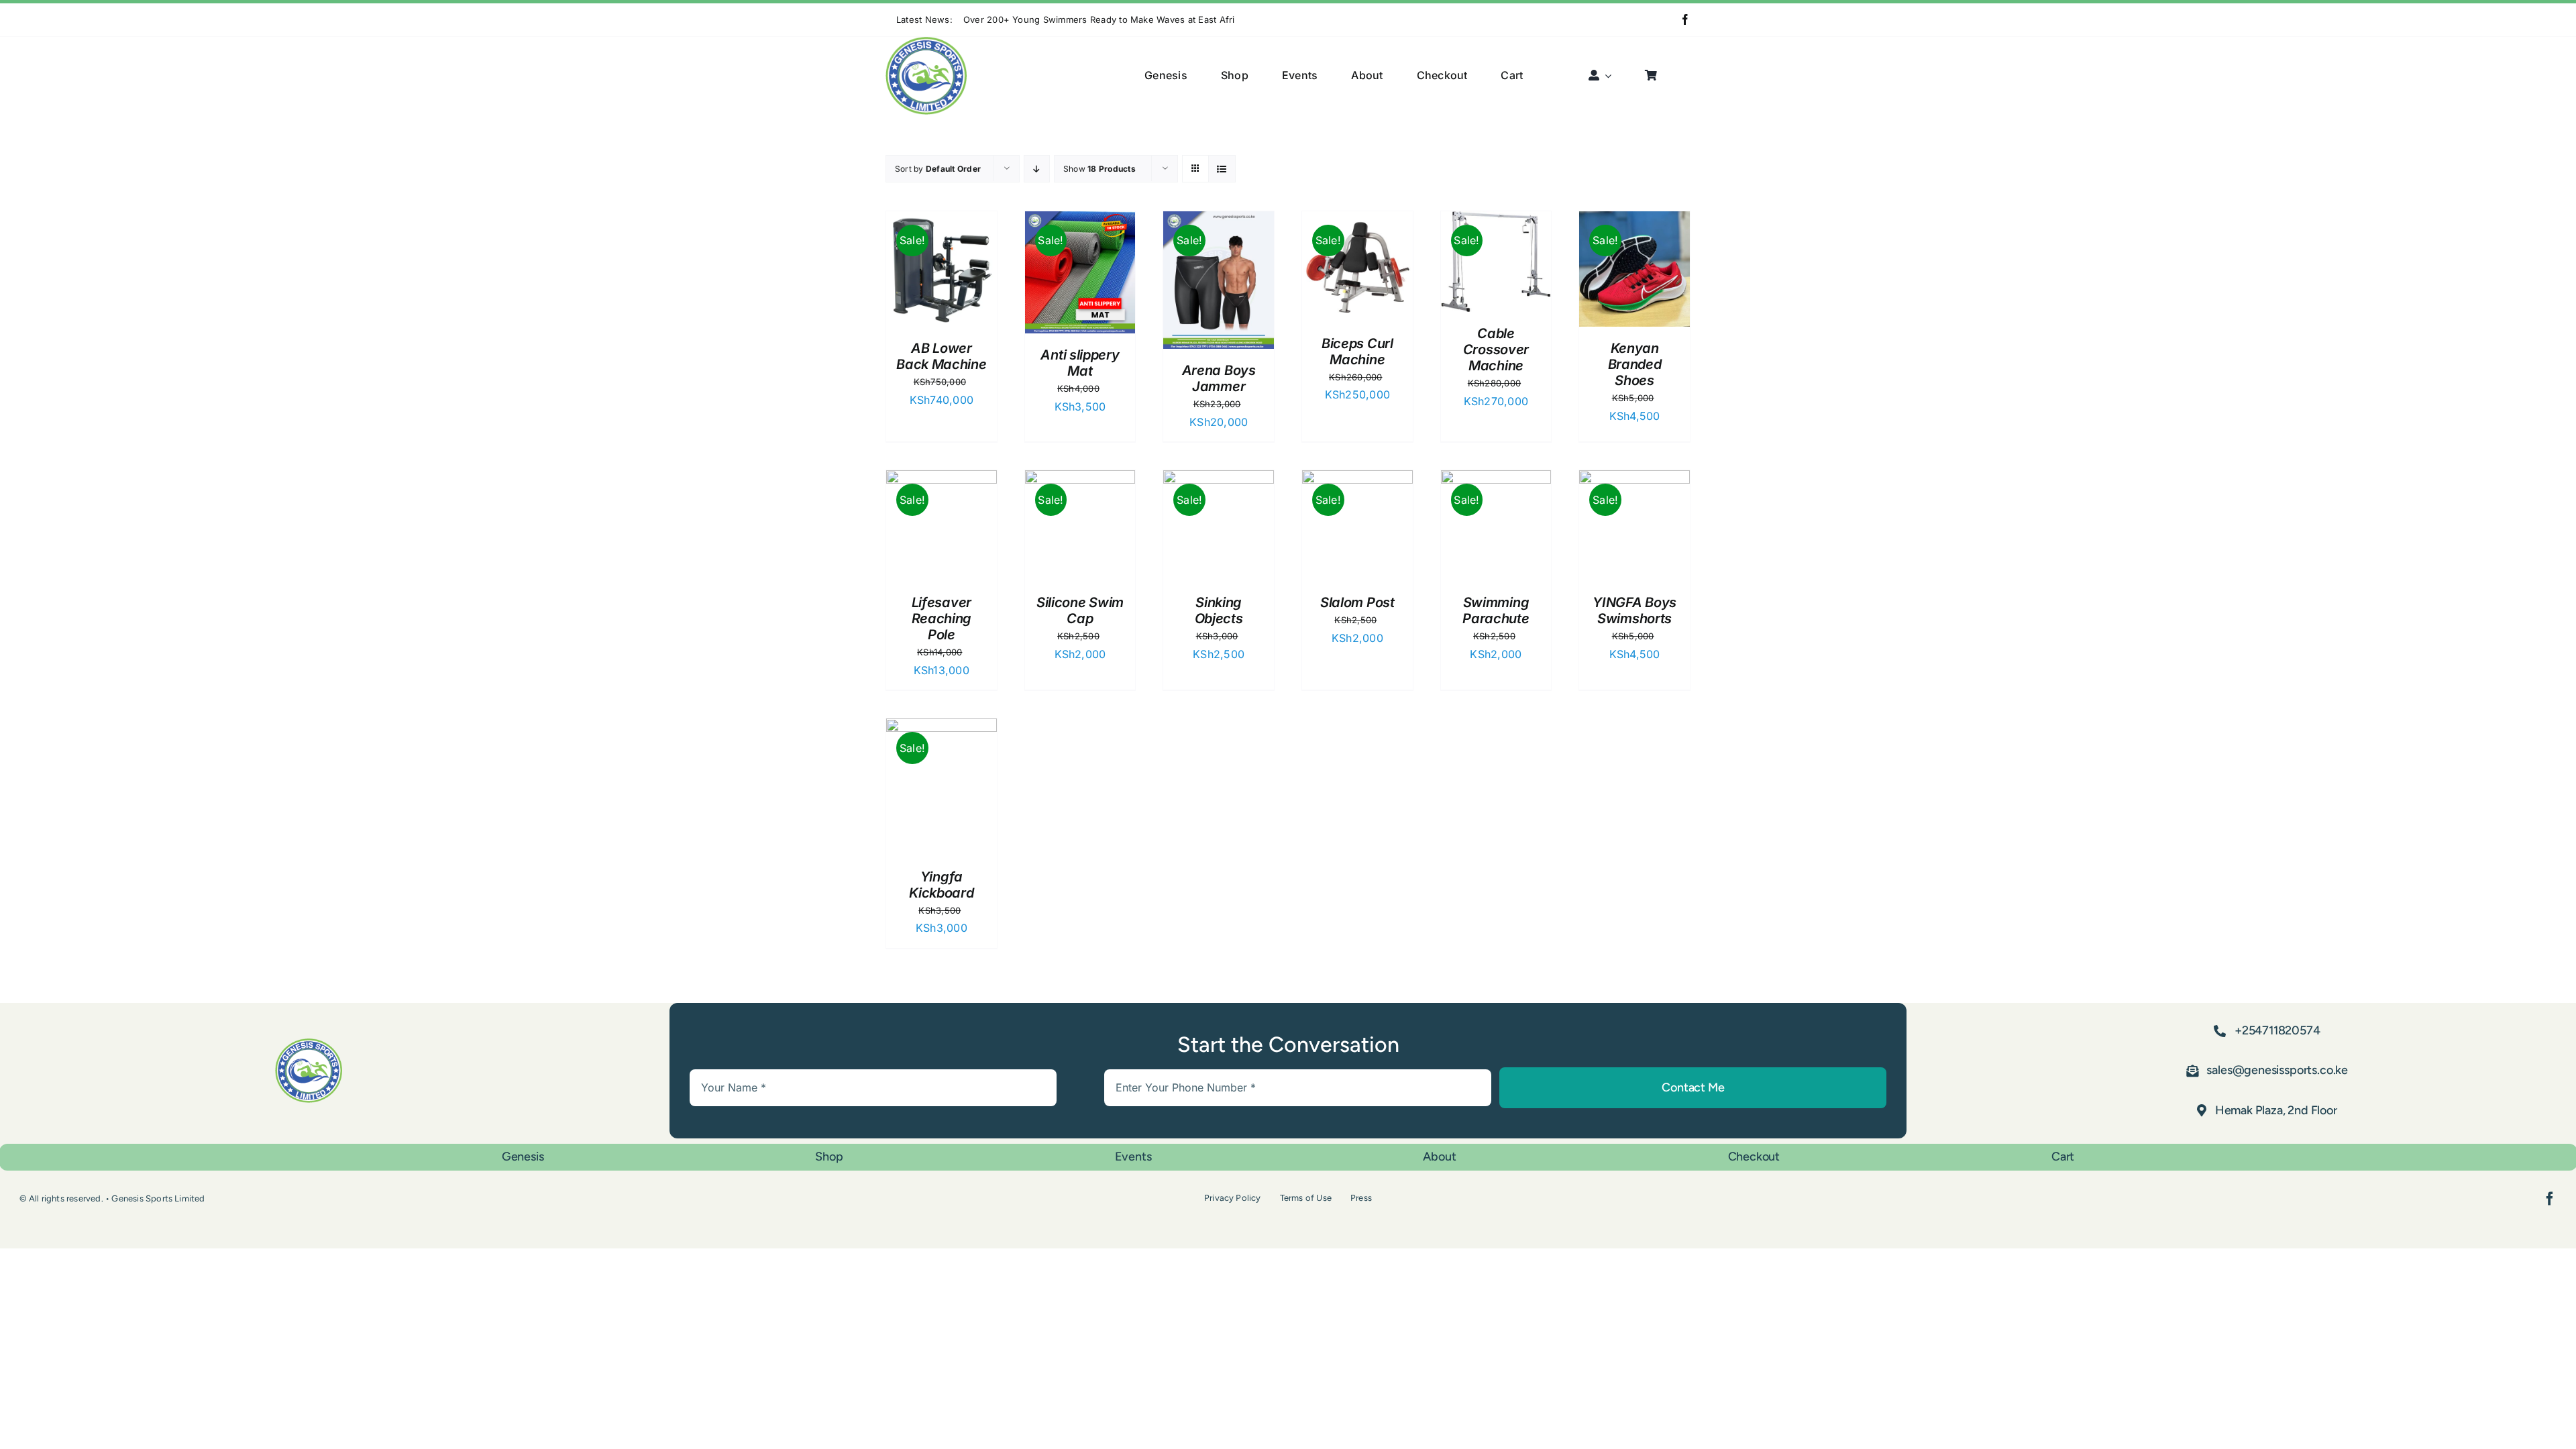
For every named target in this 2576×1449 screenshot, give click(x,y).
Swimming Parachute (1496, 610)
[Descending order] (1037, 169)
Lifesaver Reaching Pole (942, 619)
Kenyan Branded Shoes (1635, 364)
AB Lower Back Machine (941, 356)
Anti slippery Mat (1080, 363)
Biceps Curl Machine (1357, 352)
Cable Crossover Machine (1496, 350)
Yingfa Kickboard (941, 885)
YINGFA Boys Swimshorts (1634, 610)
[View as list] (1222, 169)
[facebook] (1685, 19)
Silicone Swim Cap (1080, 610)
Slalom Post (1357, 602)
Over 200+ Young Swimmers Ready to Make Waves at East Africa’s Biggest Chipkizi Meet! (1157, 19)
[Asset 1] (926, 42)
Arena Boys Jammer (1219, 378)
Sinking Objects (1219, 610)
